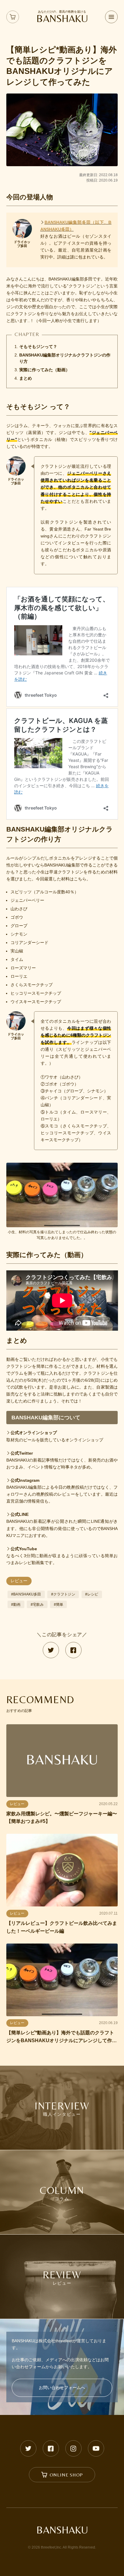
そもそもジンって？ (38, 347)
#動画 (16, 1605)
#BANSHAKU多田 (26, 1594)
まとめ (26, 378)
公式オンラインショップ (34, 1433)
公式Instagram (25, 1480)
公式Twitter (22, 1453)
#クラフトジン (63, 1594)
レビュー (19, 1581)
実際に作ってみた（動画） (45, 370)
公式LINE (20, 1514)
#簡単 (59, 1605)
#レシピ (92, 1594)
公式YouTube (24, 1549)
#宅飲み (37, 1605)
